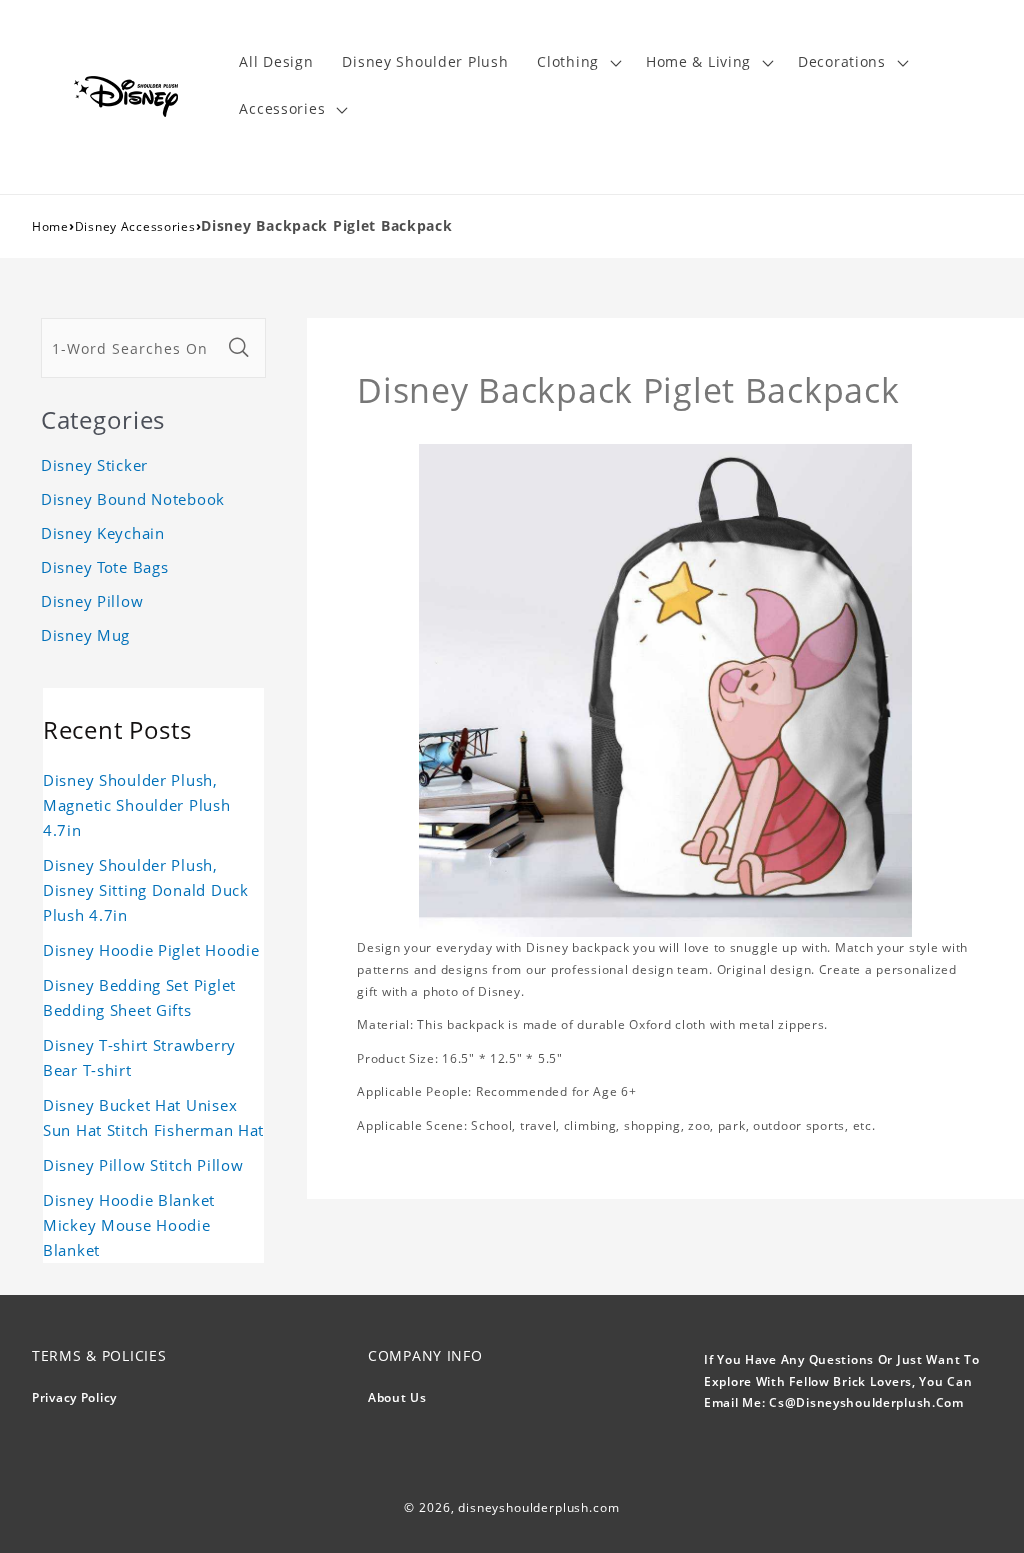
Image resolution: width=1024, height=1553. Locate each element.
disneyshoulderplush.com (538, 1507)
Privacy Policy (74, 1397)
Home (50, 226)
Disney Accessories (135, 226)
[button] (577, 62)
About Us (397, 1397)
